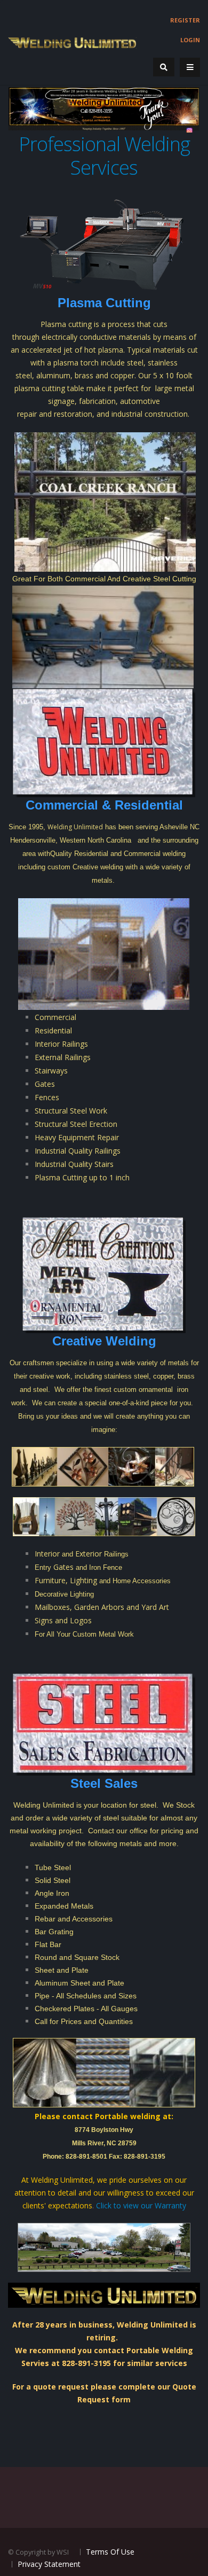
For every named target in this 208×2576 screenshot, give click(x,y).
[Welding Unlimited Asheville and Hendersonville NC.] (72, 42)
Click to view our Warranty (141, 2205)
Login (190, 40)
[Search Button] (164, 67)
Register (185, 20)
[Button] (190, 67)
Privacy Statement (49, 2564)
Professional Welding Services (104, 156)
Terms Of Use (110, 2552)
